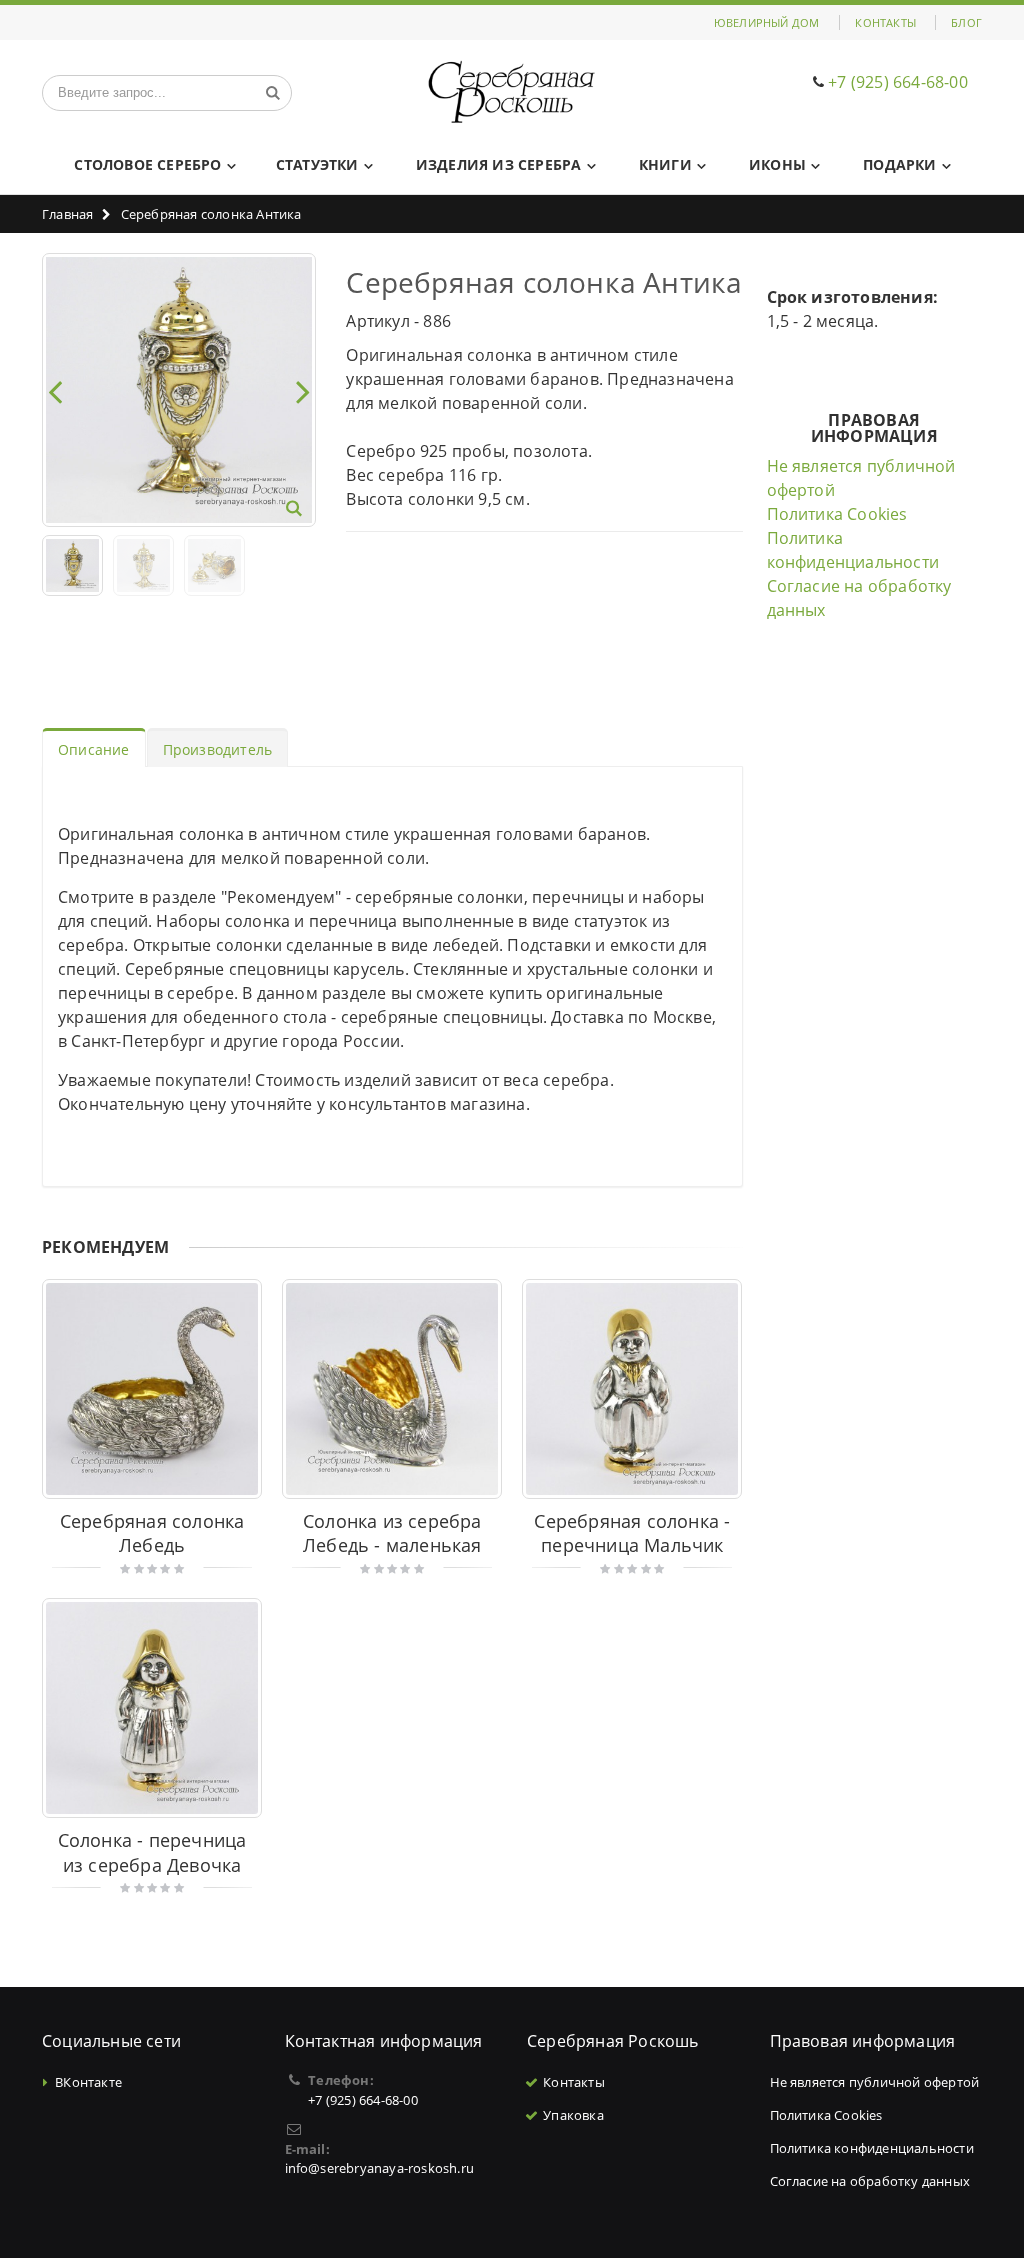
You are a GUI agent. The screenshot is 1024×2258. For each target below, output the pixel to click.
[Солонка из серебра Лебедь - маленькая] (392, 1389)
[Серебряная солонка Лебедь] (152, 1389)
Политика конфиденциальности (872, 2148)
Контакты (885, 22)
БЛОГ (966, 22)
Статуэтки (317, 164)
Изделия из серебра (499, 164)
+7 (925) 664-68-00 (898, 82)
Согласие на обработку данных (870, 2181)
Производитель (218, 749)
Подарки (899, 164)
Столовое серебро (147, 164)
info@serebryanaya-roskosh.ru (380, 2168)
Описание (94, 749)
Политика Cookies (837, 514)
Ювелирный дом (767, 22)
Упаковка (573, 2115)
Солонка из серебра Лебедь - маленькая (392, 1533)
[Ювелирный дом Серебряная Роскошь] (512, 92)
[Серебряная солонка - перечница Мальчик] (632, 1389)
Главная (67, 214)
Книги (665, 164)
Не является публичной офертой (875, 2082)
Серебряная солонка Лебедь (152, 1533)
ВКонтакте (88, 2082)
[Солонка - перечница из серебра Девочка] (152, 1708)
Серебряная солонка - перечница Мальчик (632, 1533)
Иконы (777, 164)
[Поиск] (273, 93)
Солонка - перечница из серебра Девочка (152, 1852)
